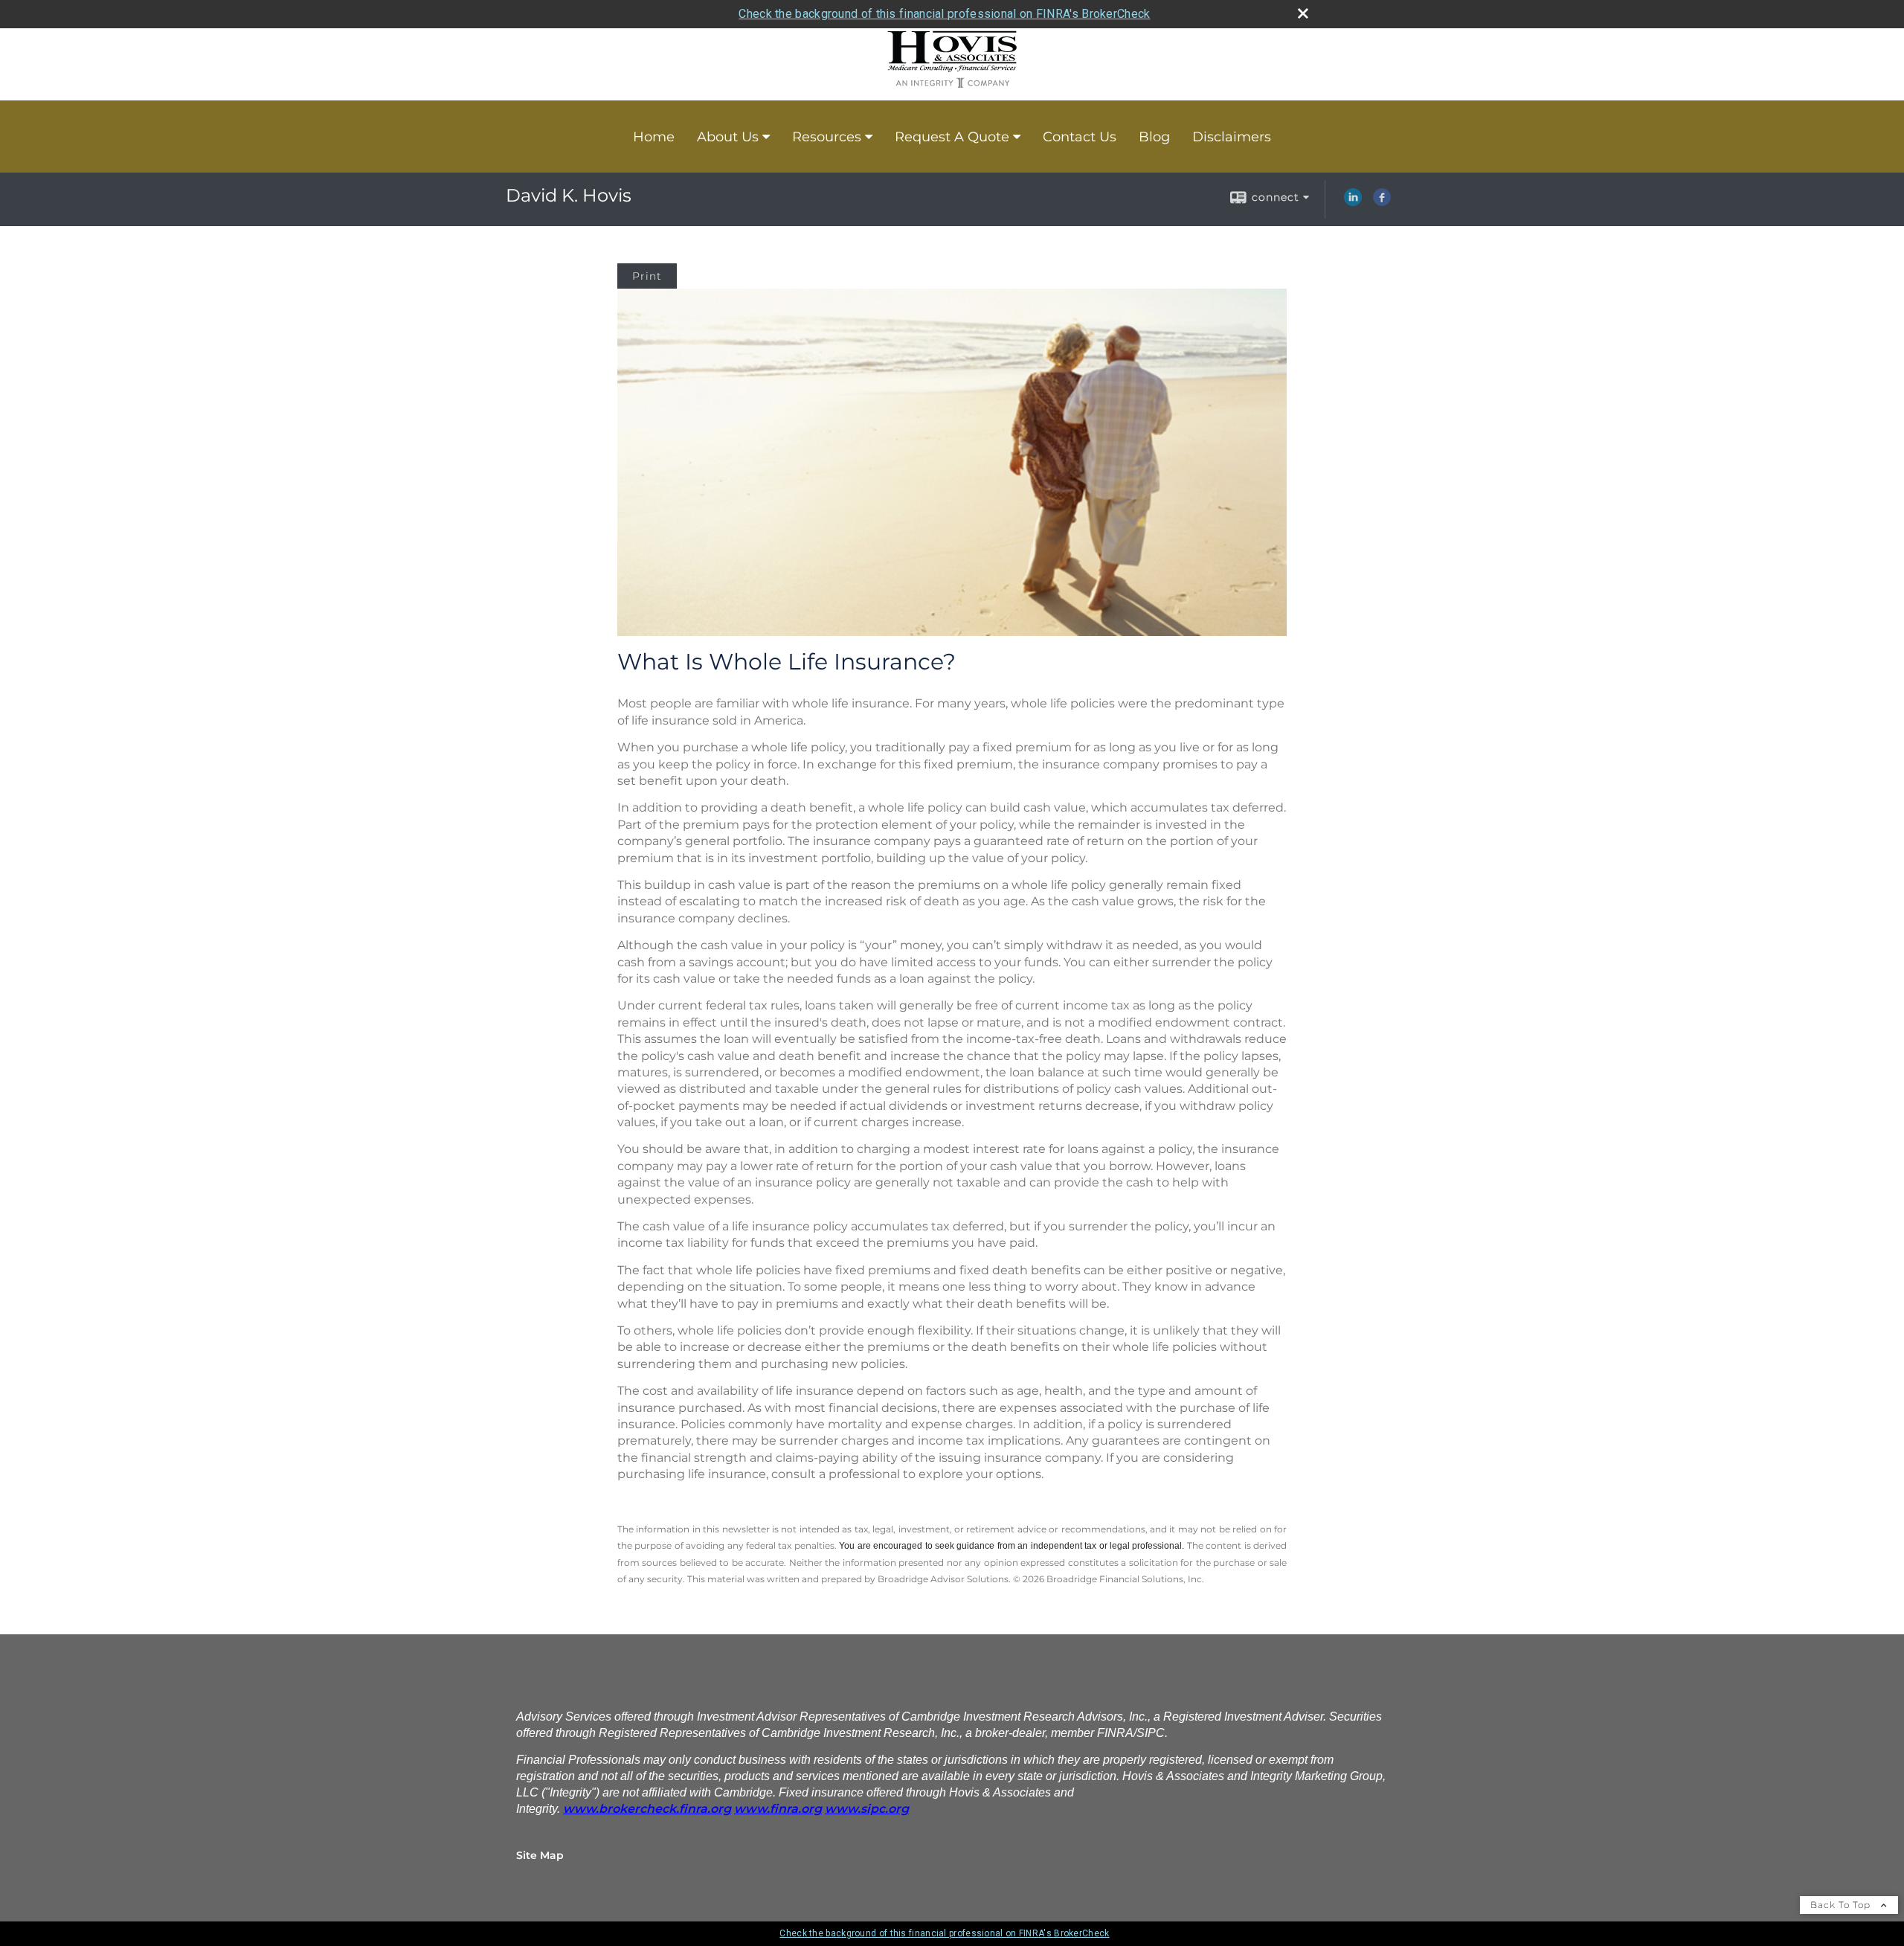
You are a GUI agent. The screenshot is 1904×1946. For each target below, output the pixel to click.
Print (647, 276)
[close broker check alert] (1303, 13)
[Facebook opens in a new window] (1382, 202)
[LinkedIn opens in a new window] (1353, 202)
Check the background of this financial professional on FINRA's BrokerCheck (944, 14)
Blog (1154, 137)
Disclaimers (1232, 137)
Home (654, 137)
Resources (827, 137)
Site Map (540, 1855)
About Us (728, 137)
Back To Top (1842, 1905)
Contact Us (1080, 137)
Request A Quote (952, 137)
